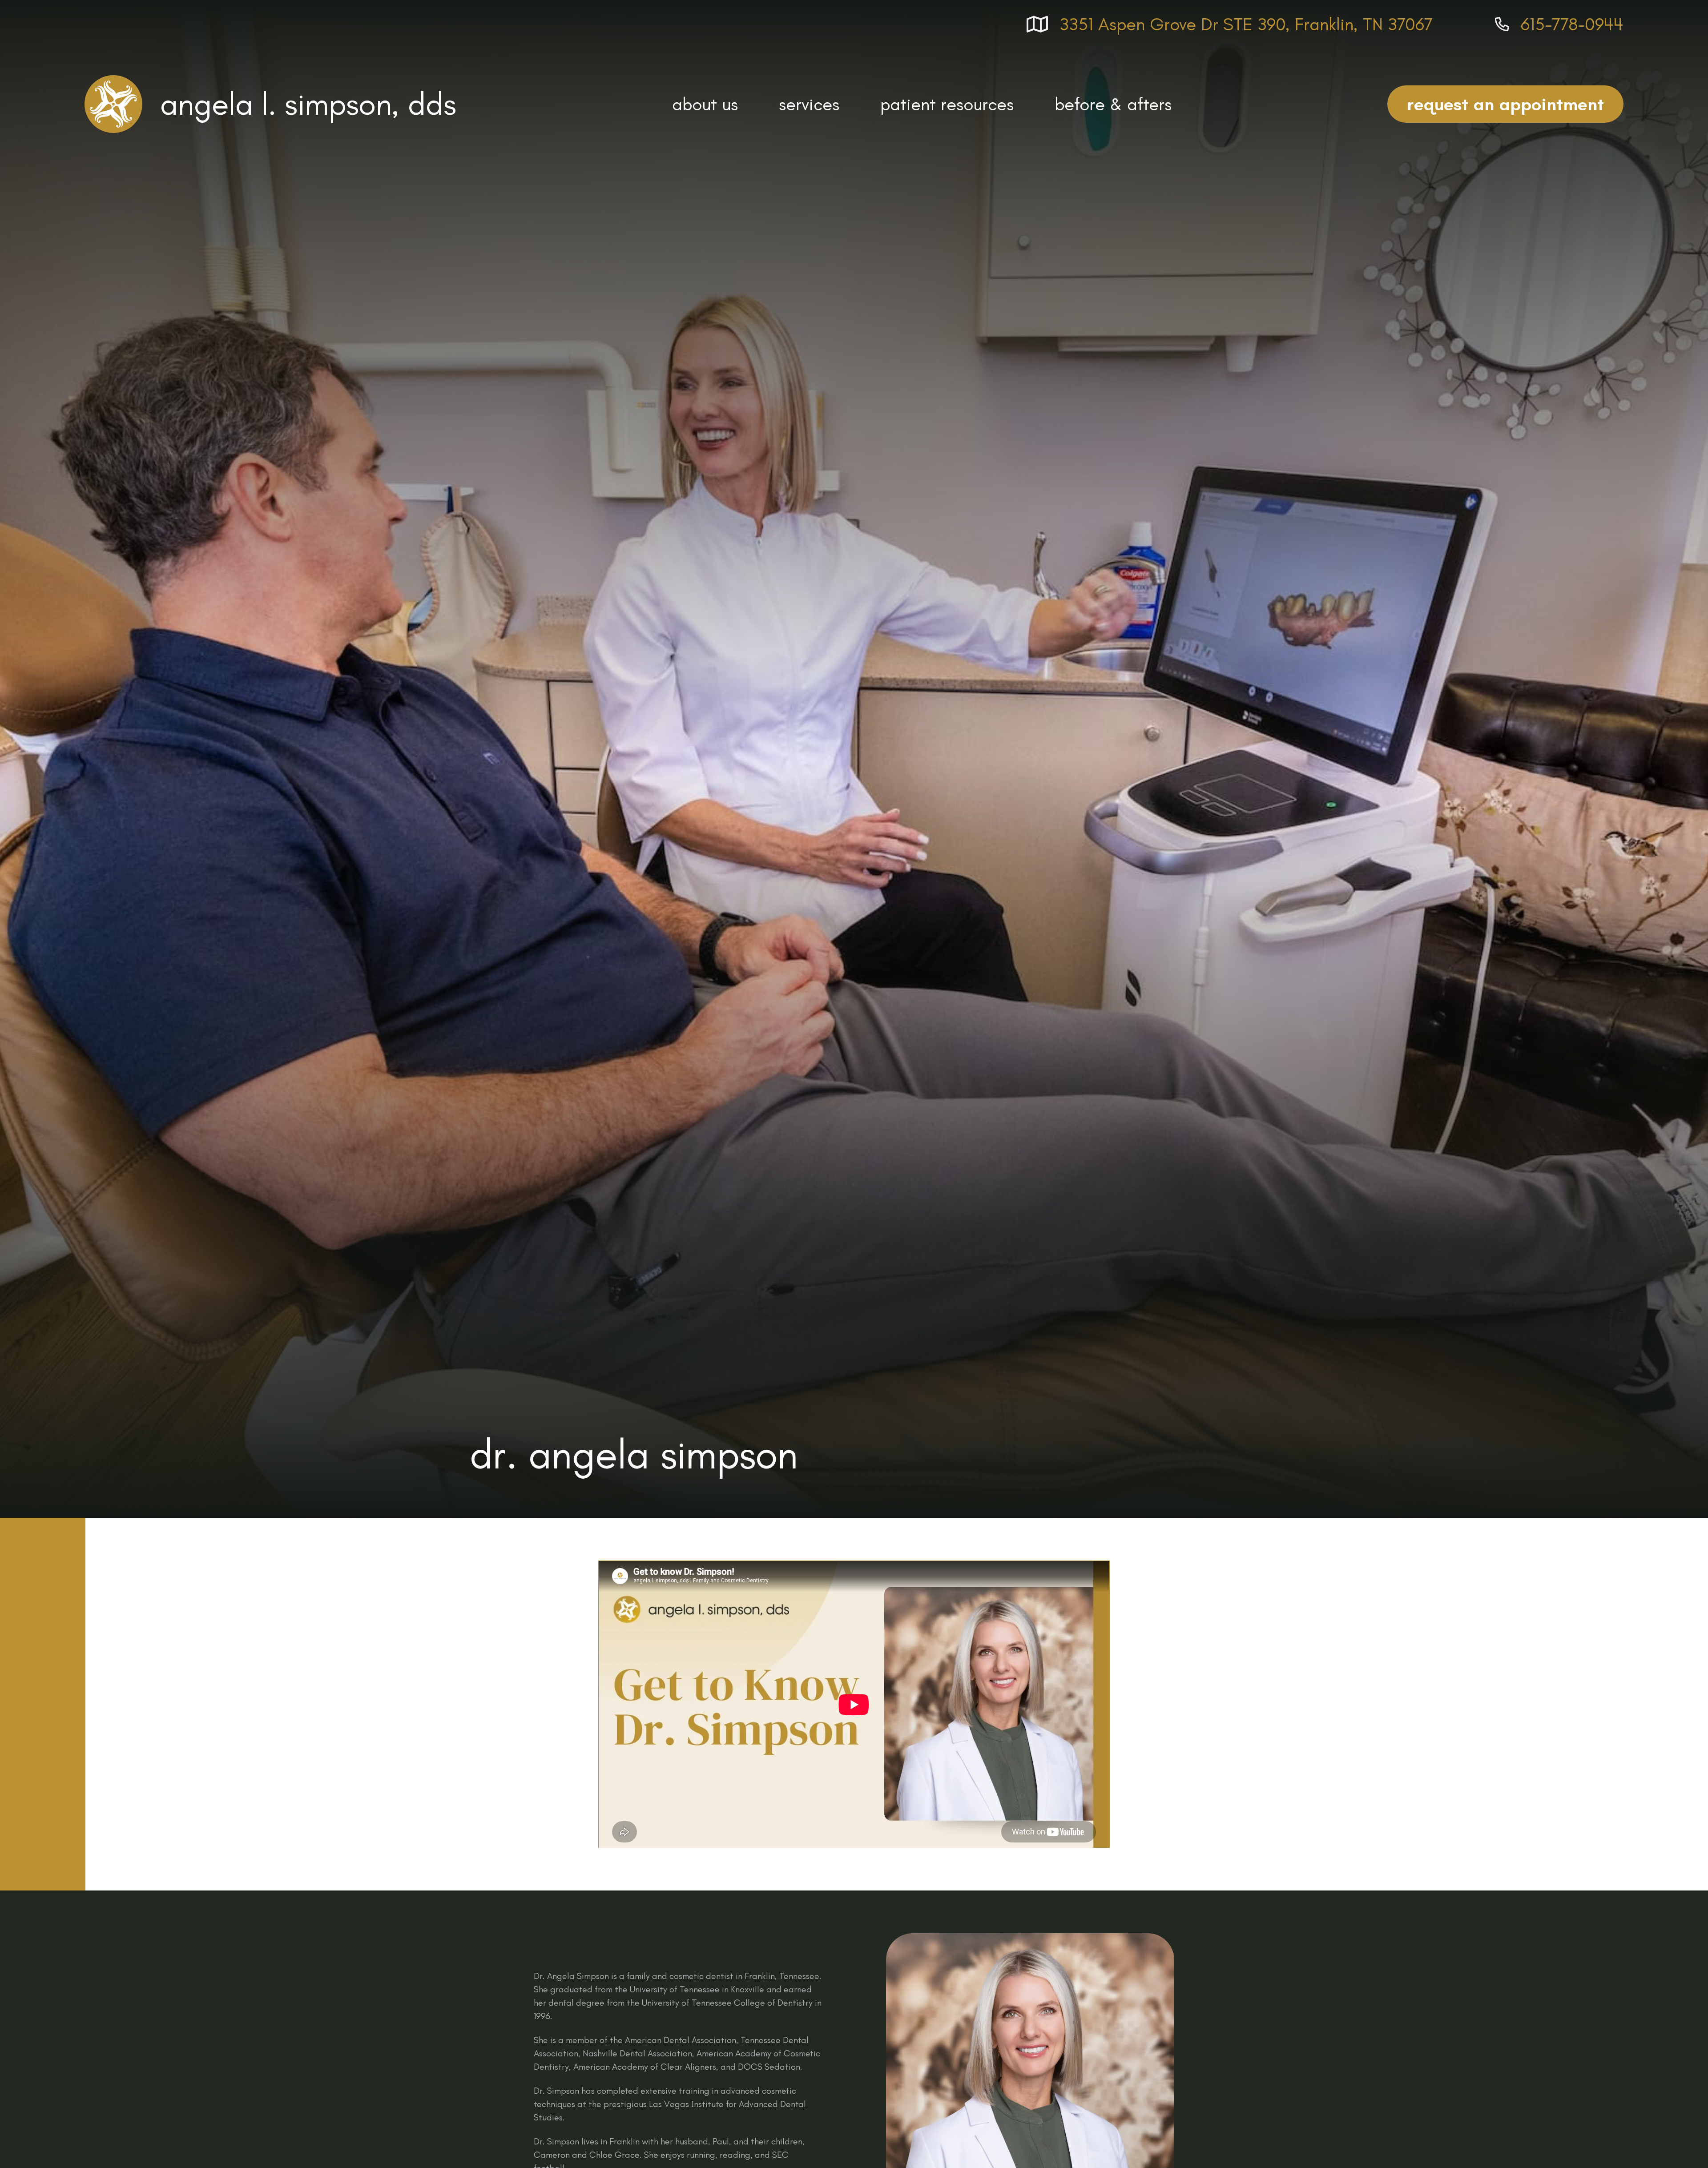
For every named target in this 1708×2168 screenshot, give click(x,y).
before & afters (1113, 104)
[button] (705, 104)
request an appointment (1505, 104)
